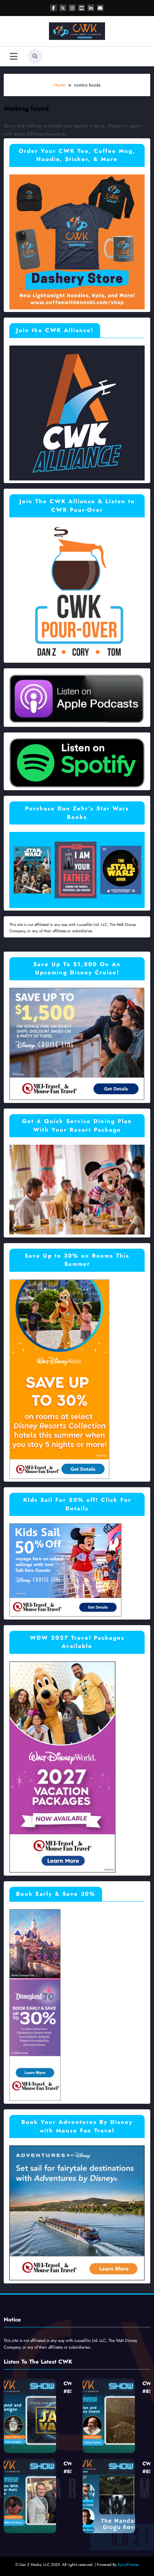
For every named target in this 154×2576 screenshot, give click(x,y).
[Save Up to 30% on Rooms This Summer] (59, 1379)
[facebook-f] (53, 8)
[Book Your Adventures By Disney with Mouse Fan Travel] (77, 2213)
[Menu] (14, 56)
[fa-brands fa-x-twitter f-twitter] (63, 8)
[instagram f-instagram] (72, 8)
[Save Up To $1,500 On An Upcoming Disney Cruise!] (77, 1043)
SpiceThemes (128, 2565)
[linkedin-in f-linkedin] (91, 8)
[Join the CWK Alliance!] (77, 412)
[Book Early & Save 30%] (35, 2005)
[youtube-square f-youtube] (81, 8)
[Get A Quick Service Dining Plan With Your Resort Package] (77, 1189)
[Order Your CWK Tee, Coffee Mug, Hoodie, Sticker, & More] (77, 241)
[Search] (35, 56)
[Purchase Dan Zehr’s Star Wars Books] (77, 870)
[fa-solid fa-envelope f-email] (100, 8)
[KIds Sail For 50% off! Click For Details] (65, 1570)
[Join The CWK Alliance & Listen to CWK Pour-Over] (77, 592)
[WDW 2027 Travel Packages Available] (62, 1767)
